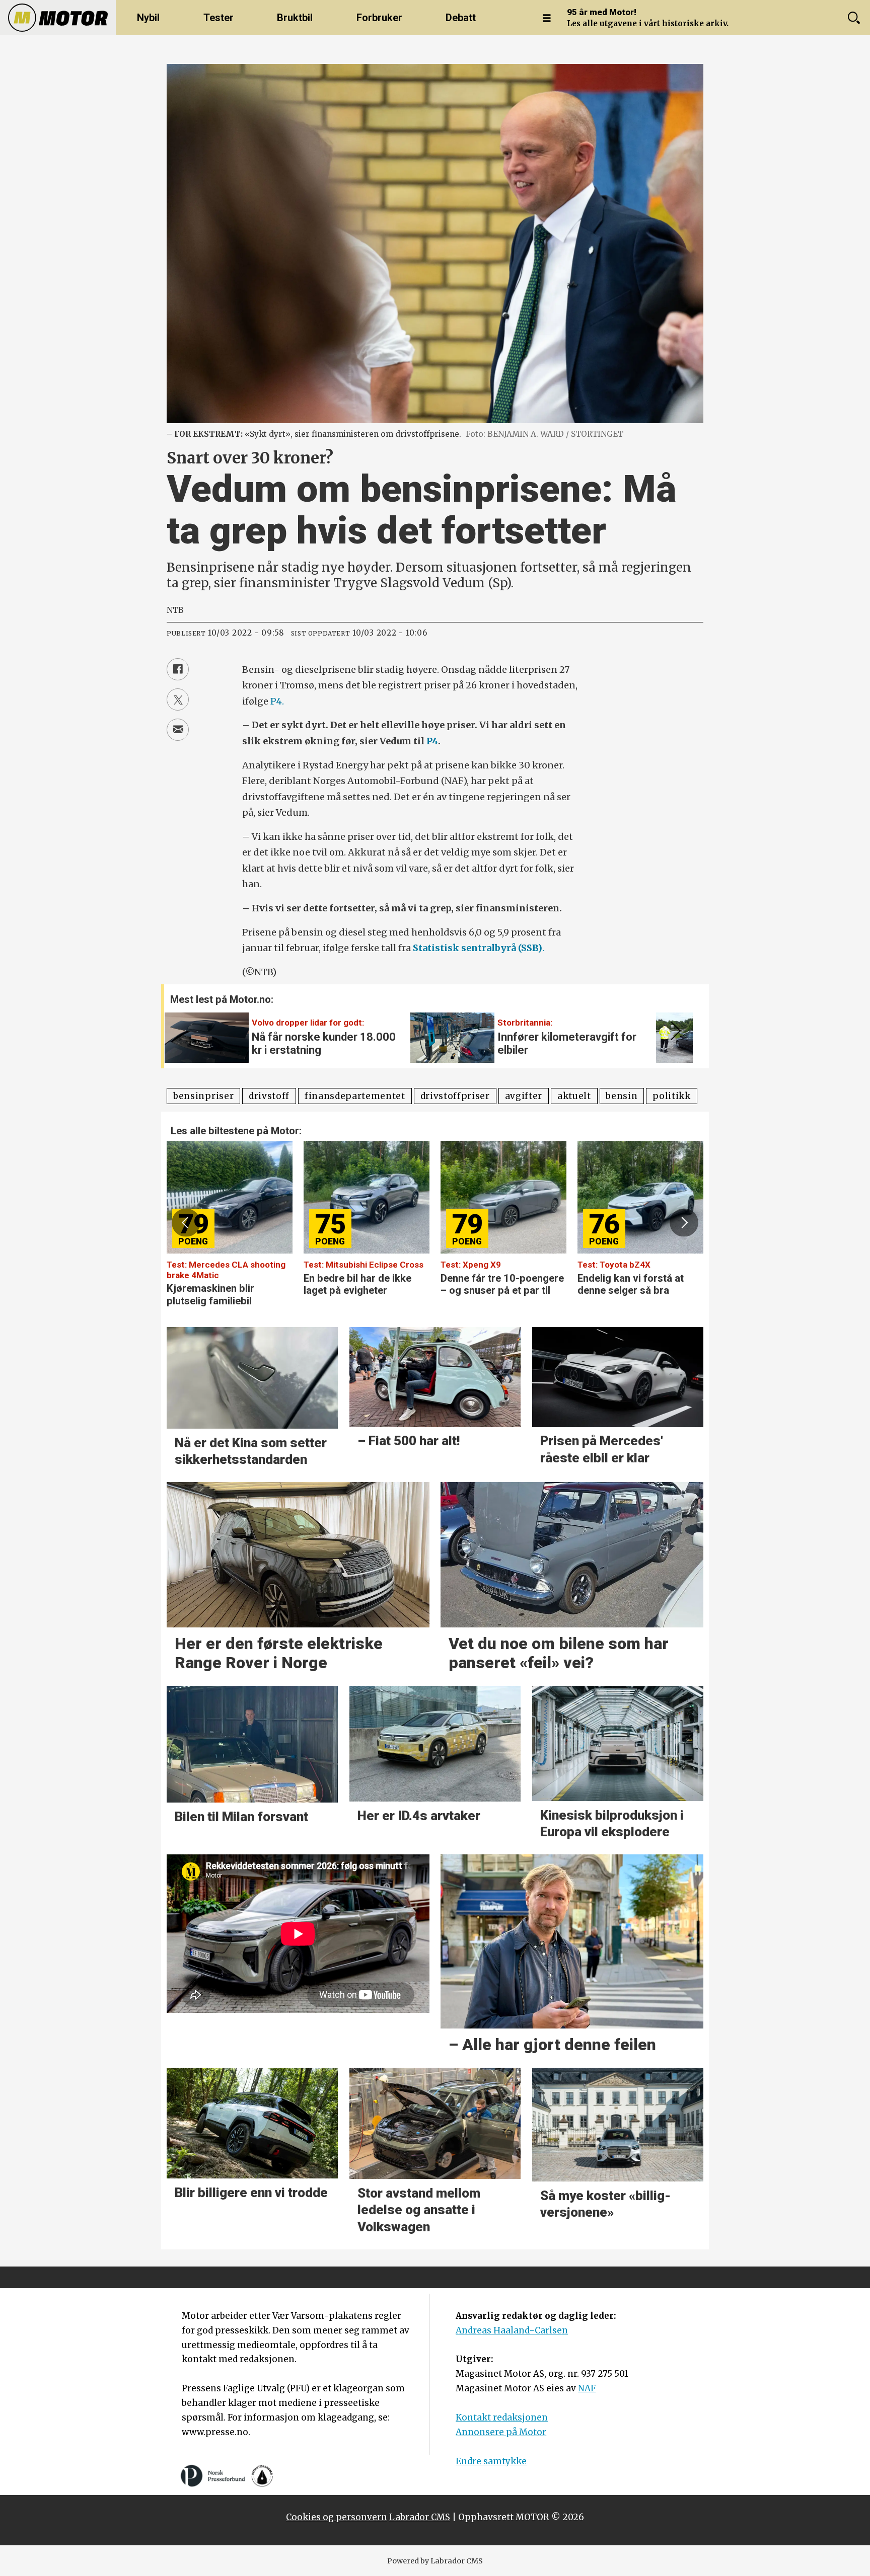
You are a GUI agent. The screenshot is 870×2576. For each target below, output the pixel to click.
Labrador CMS (420, 2517)
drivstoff (269, 1096)
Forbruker (379, 18)
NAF (587, 2388)
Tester (219, 18)
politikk (671, 1096)
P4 (432, 741)
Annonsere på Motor (501, 2432)
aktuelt (574, 1096)
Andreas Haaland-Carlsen (512, 2330)
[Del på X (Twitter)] (178, 699)
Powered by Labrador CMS (435, 2561)
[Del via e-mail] (178, 730)
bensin (622, 1096)
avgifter (524, 1096)
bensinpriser (203, 1096)
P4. (277, 701)
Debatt (461, 18)
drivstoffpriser (455, 1096)
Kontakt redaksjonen (502, 2417)
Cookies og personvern (337, 2517)
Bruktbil (295, 18)
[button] (674, 1031)
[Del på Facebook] (178, 669)
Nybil (148, 18)
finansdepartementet (355, 1096)
